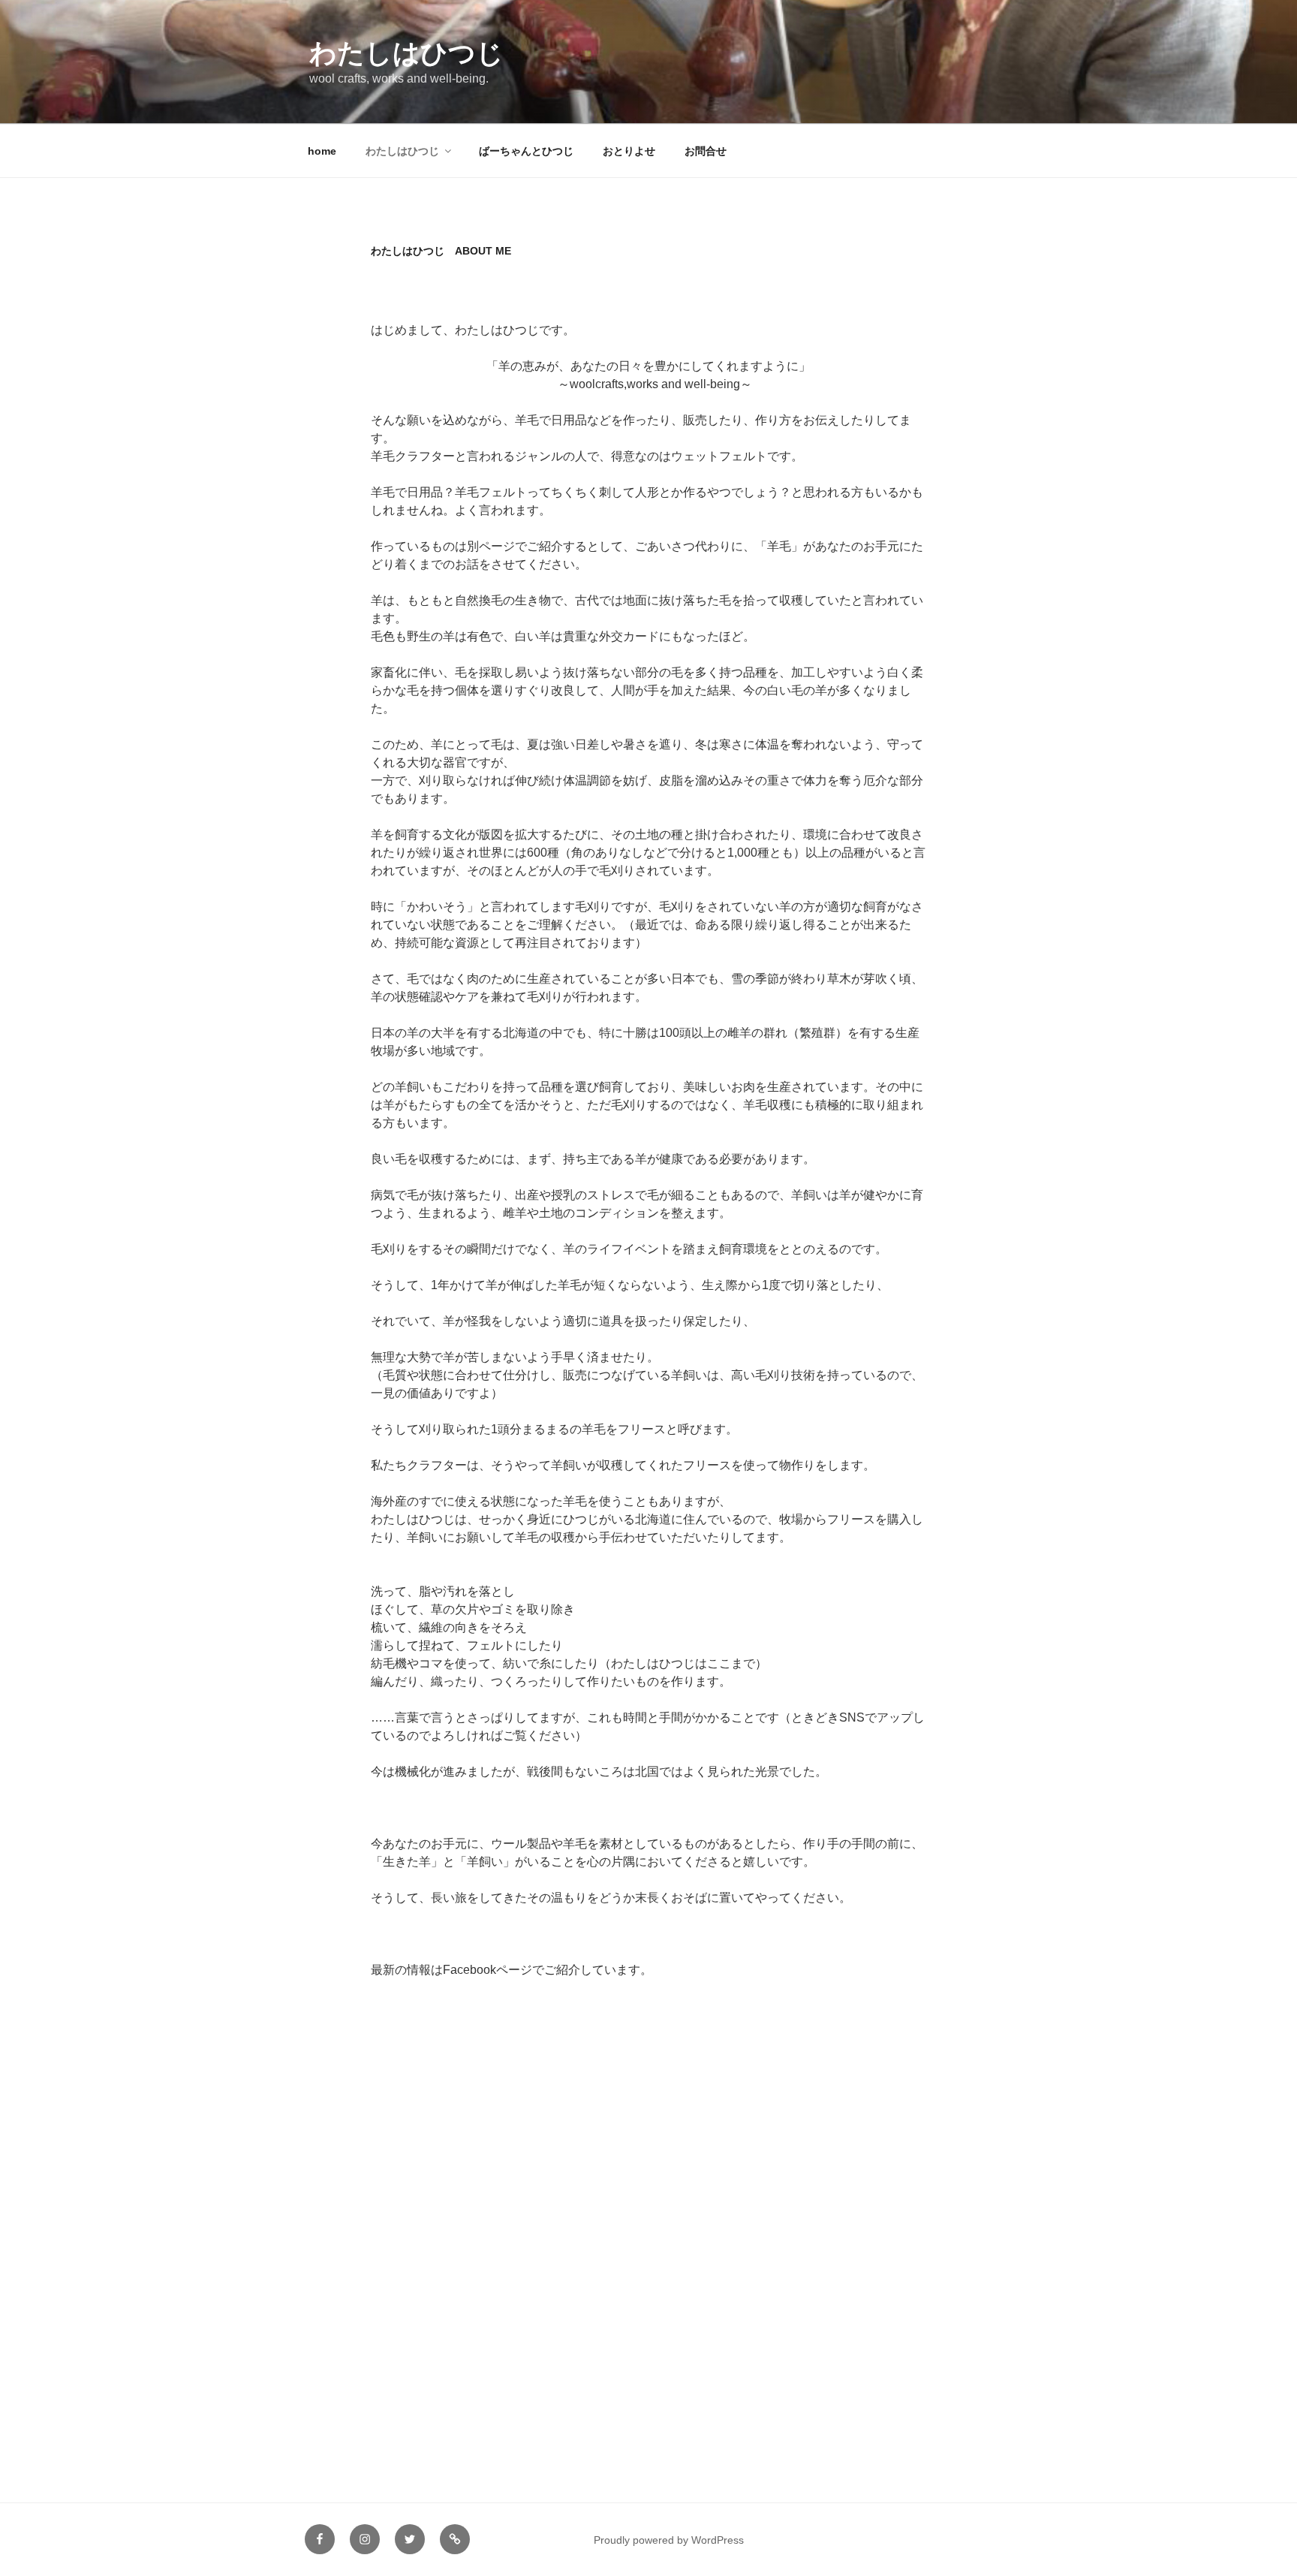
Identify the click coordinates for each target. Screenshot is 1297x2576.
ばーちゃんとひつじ (526, 151)
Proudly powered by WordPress (669, 2540)
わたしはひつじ (406, 53)
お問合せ (706, 151)
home (322, 151)
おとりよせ (629, 151)
